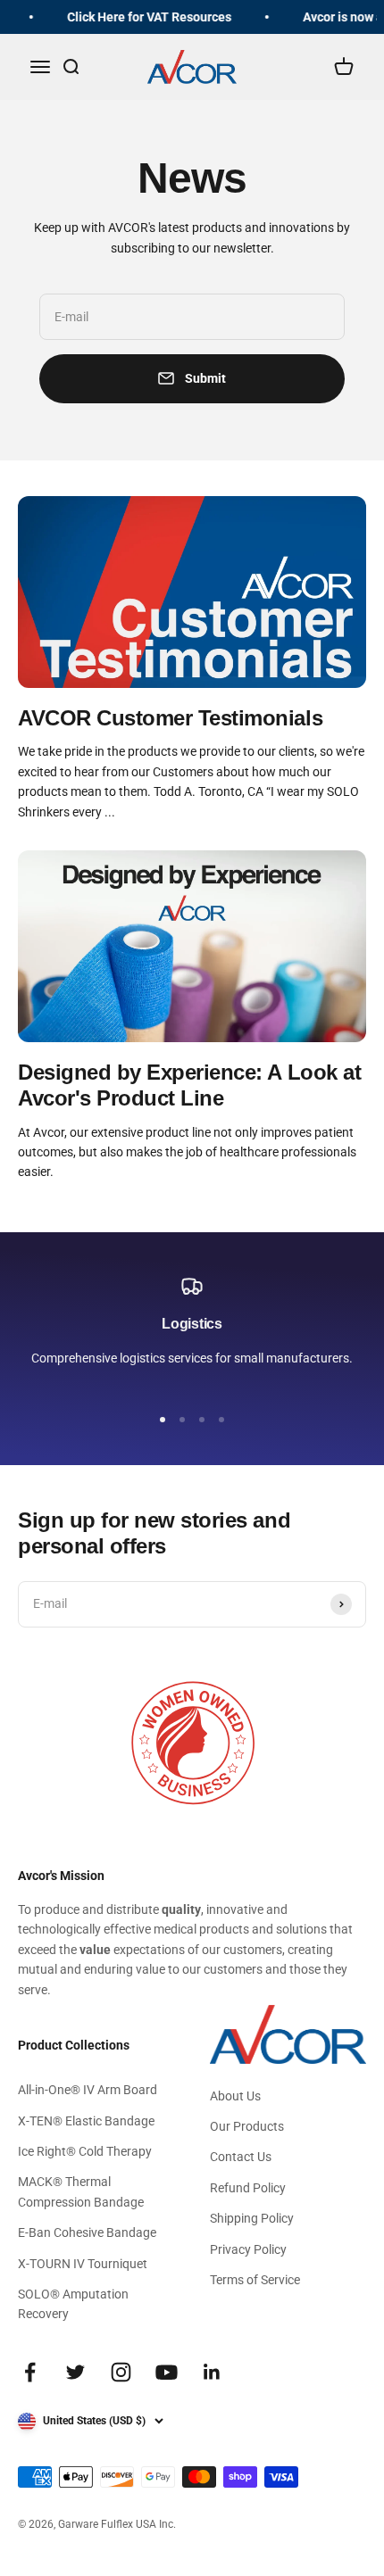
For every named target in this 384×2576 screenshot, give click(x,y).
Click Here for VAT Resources (146, 17)
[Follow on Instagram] (121, 2372)
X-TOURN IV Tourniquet (83, 2264)
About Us (235, 2096)
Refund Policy (248, 2188)
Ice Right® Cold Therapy (85, 2151)
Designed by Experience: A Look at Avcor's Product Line (189, 1085)
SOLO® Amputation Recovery (73, 2304)
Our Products (247, 2126)
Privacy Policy (248, 2249)
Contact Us (241, 2157)
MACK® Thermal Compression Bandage (81, 2191)
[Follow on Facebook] (30, 2372)
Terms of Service (255, 2280)
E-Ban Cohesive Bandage (87, 2232)
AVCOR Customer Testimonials (170, 718)
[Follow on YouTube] (167, 2372)
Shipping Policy (252, 2218)
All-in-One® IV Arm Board (88, 2090)
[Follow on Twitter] (75, 2372)
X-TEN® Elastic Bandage (86, 2121)
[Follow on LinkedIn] (212, 2372)
